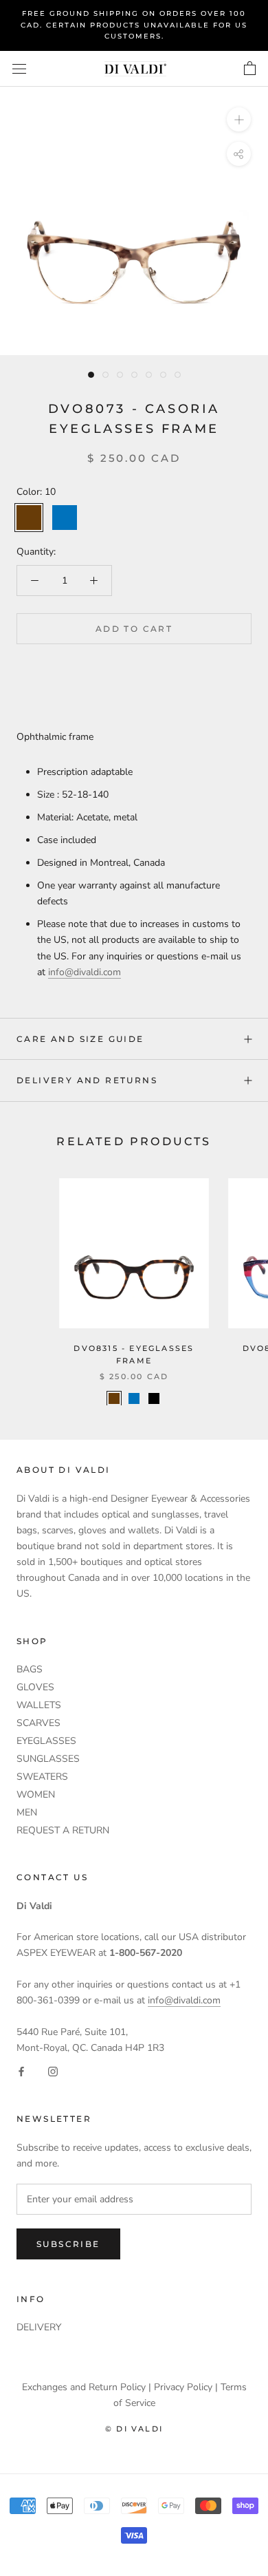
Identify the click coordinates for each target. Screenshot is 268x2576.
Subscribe (68, 2244)
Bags (30, 1669)
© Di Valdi (134, 2429)
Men (27, 1812)
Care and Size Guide (80, 1039)
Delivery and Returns (87, 1080)
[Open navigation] (19, 68)
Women (36, 1795)
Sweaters (42, 1777)
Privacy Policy (183, 2387)
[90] (154, 1398)
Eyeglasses (46, 1741)
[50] (134, 1398)
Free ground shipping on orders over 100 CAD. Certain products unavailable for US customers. (134, 25)
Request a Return (63, 1830)
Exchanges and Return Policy (84, 2387)
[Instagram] (53, 2071)
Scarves (38, 1723)
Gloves (35, 1687)
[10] (114, 1398)
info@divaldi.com (85, 972)
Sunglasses (48, 1759)
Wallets (39, 1705)
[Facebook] (21, 2071)
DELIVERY (39, 2327)
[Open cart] (250, 69)
